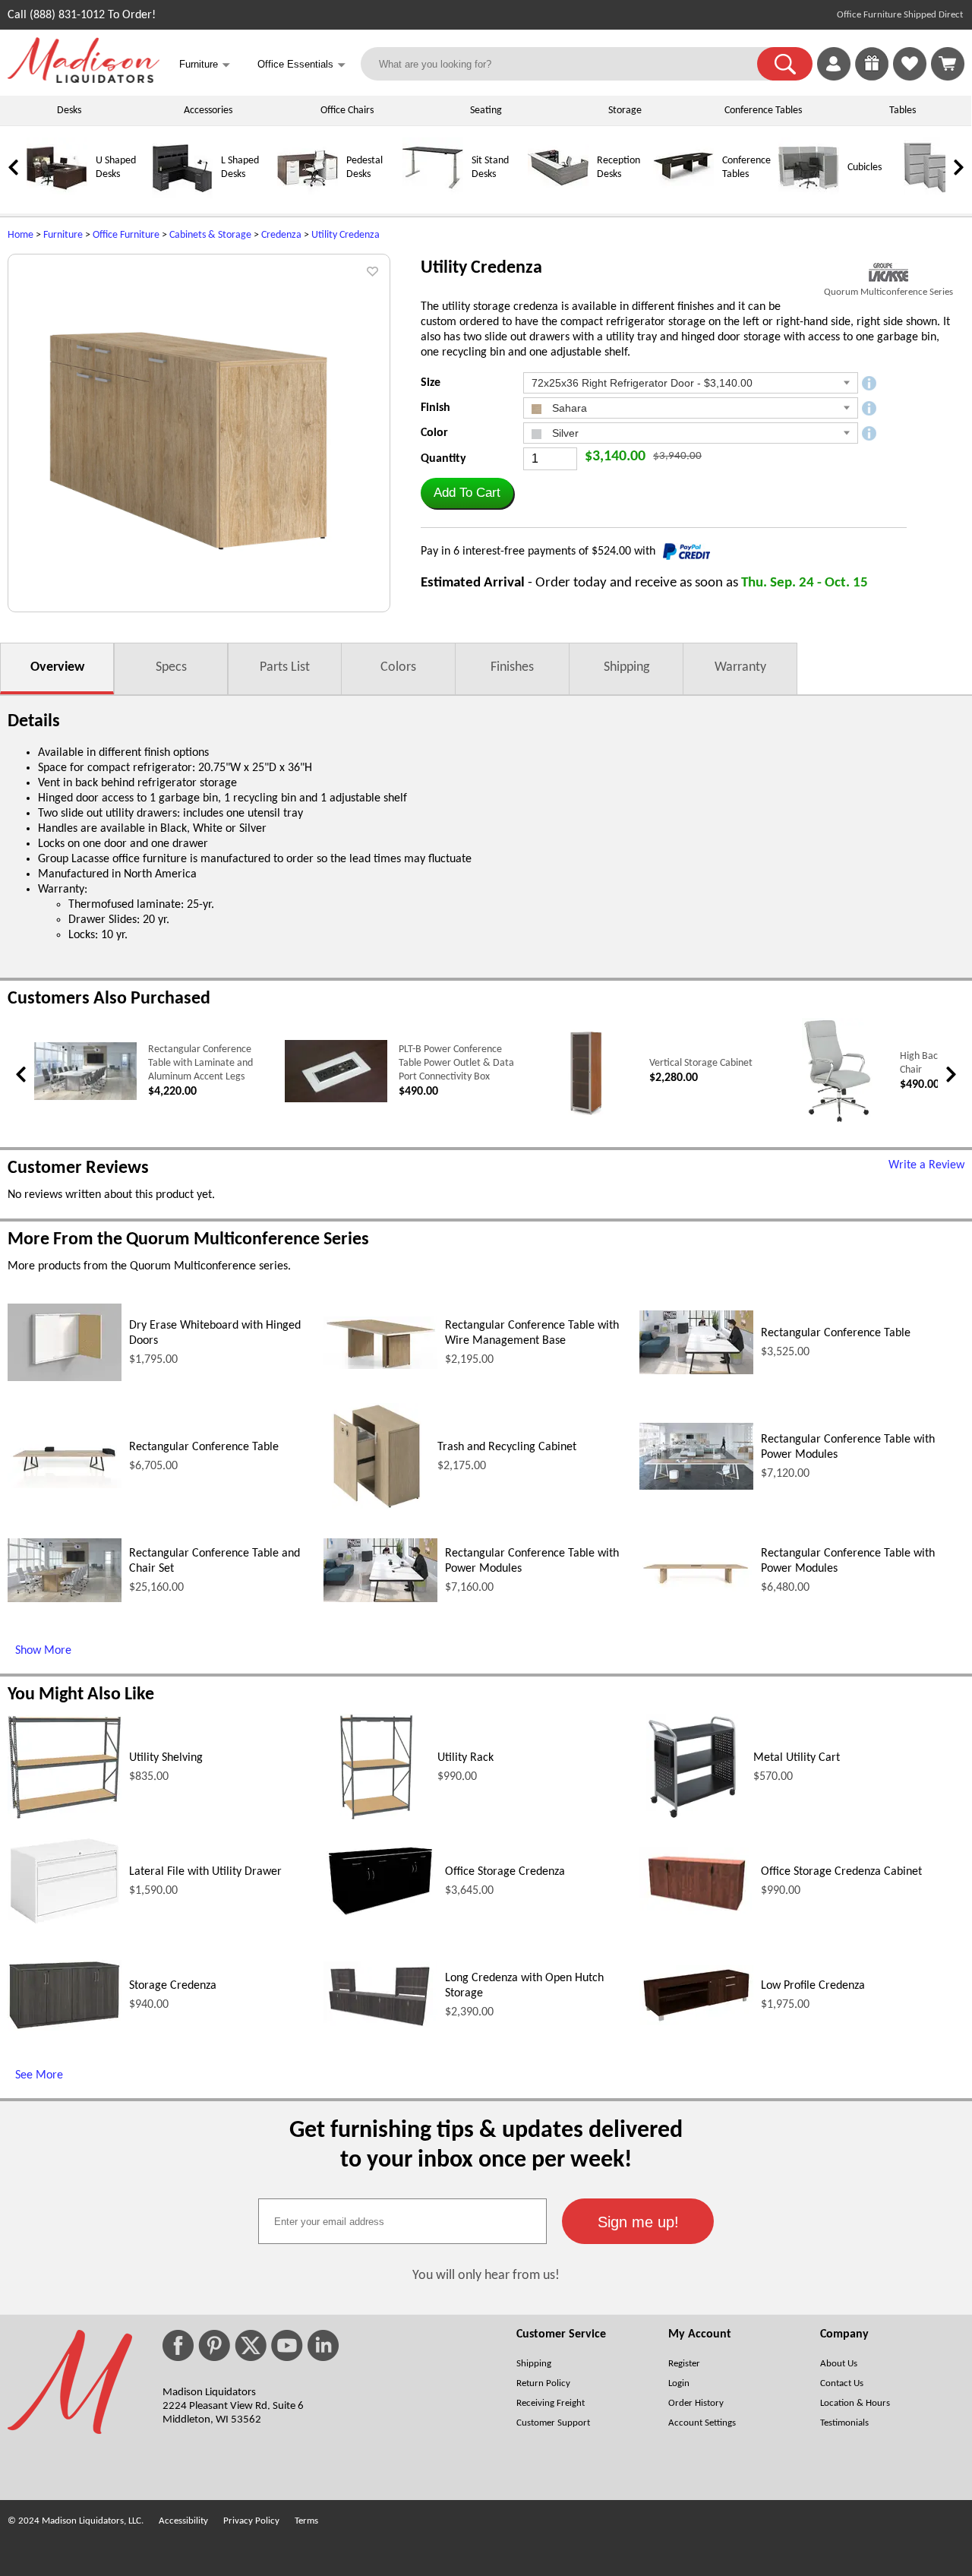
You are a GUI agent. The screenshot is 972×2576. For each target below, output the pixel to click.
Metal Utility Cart (797, 1758)
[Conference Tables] (683, 196)
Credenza (281, 235)
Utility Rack (465, 1758)
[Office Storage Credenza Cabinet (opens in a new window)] (696, 1911)
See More (39, 2075)
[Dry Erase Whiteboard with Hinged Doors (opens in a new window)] (65, 1378)
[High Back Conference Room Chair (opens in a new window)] (837, 1122)
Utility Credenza (346, 235)
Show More (43, 1651)
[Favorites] (910, 77)
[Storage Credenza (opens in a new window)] (65, 2028)
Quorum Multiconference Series (888, 292)
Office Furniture (126, 235)
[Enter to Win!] (872, 77)
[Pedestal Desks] (308, 196)
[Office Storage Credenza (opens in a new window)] (380, 1917)
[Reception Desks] (558, 196)
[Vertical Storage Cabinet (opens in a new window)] (587, 1122)
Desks (69, 111)
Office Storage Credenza (505, 1872)
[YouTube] (287, 2345)
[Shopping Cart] (948, 64)
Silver (564, 433)
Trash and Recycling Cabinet (507, 1447)
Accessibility (183, 2521)
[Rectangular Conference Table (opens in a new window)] (696, 1371)
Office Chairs (347, 111)
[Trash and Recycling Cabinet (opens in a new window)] (377, 1506)
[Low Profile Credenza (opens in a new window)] (696, 2022)
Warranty (740, 667)
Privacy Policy (251, 2521)
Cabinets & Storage (210, 235)
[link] (948, 64)
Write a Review (926, 1165)
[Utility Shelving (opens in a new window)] (65, 1816)
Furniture (63, 235)
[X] (251, 2345)
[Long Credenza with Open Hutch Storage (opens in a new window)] (380, 2025)
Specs (171, 667)
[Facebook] (178, 2345)
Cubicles (865, 168)
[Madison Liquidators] (84, 80)
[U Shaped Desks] (57, 196)
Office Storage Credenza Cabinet (841, 1872)
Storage (625, 111)
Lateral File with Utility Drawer (205, 1872)
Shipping (626, 667)
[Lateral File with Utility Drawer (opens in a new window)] (65, 1923)
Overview (57, 667)
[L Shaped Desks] (182, 196)
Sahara (568, 408)
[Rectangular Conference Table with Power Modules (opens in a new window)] (696, 1487)
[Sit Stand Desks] (433, 196)
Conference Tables (763, 111)
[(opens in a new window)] (888, 272)
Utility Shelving (166, 1758)
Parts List (285, 667)
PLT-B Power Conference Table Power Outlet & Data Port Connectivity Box (456, 1063)
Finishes (512, 667)
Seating (486, 111)
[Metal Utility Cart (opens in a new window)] (692, 1817)
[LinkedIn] (323, 2345)
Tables (903, 111)
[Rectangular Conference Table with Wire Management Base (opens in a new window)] (380, 1366)
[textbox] (402, 2221)
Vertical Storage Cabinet (701, 1063)
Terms (306, 2521)
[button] (785, 64)
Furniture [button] (205, 65)
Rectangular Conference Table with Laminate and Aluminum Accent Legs (200, 1063)
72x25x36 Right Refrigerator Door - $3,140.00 (642, 383)
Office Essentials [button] (301, 65)
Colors (398, 667)
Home (21, 235)
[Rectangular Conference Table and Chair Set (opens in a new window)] (65, 1599)
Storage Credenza (173, 1986)
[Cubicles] (809, 196)
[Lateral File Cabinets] (934, 196)
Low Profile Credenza (813, 1986)
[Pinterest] (214, 2345)
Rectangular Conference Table (836, 1333)
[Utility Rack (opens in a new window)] (376, 1817)
